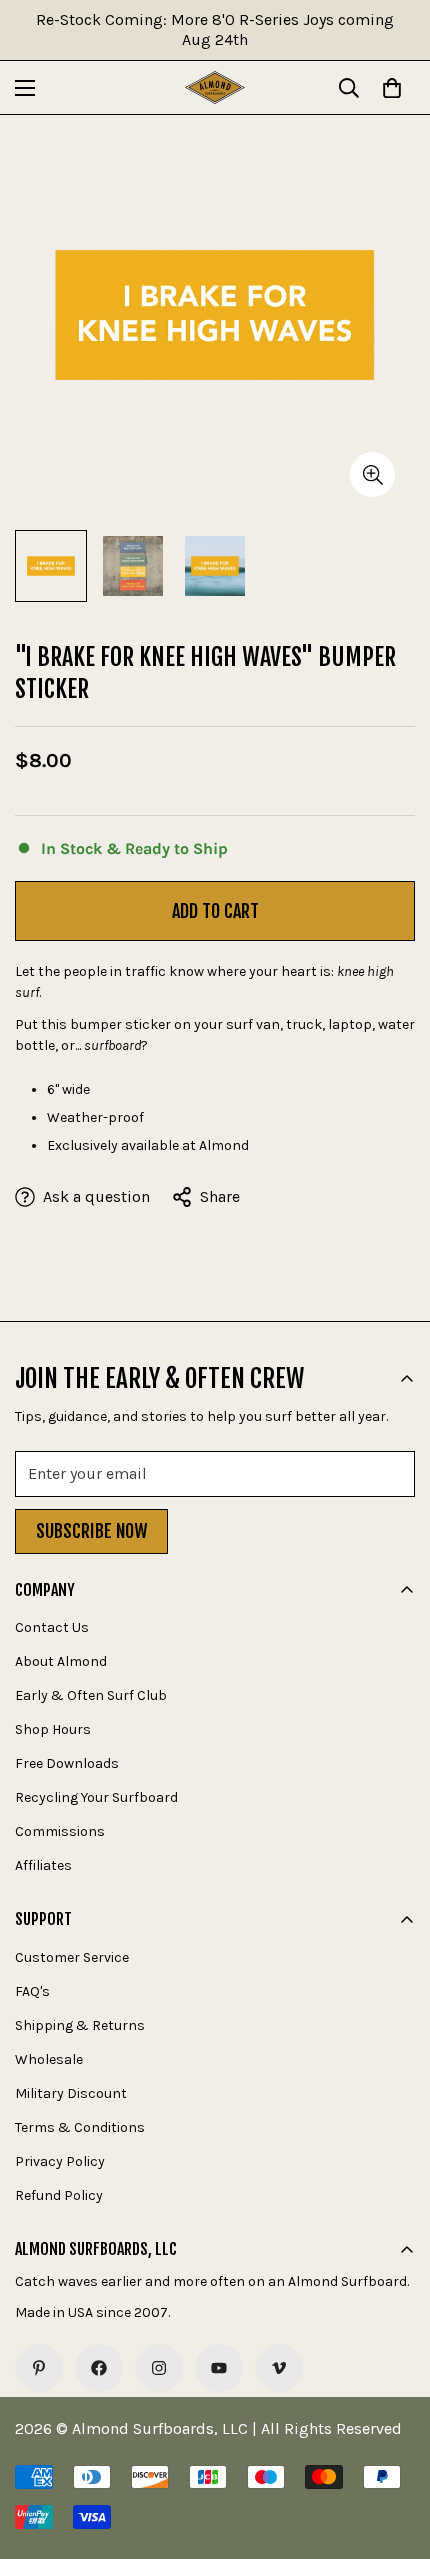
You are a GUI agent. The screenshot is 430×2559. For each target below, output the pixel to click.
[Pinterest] (39, 2368)
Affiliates (43, 1865)
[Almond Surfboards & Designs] (215, 87)
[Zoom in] (372, 474)
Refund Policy (59, 2195)
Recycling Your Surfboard (96, 1797)
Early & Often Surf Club (91, 1695)
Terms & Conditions (80, 2127)
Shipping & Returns (80, 2025)
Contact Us (52, 1627)
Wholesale (49, 2059)
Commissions (60, 1831)
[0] (392, 88)
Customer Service (72, 1957)
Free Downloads (67, 1763)
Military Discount (71, 2093)
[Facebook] (99, 2368)
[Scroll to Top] (394, 2453)
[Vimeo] (279, 2368)
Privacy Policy (60, 2161)
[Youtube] (219, 2368)
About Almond (61, 1661)
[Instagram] (159, 2368)
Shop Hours (53, 1729)
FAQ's (32, 1991)
